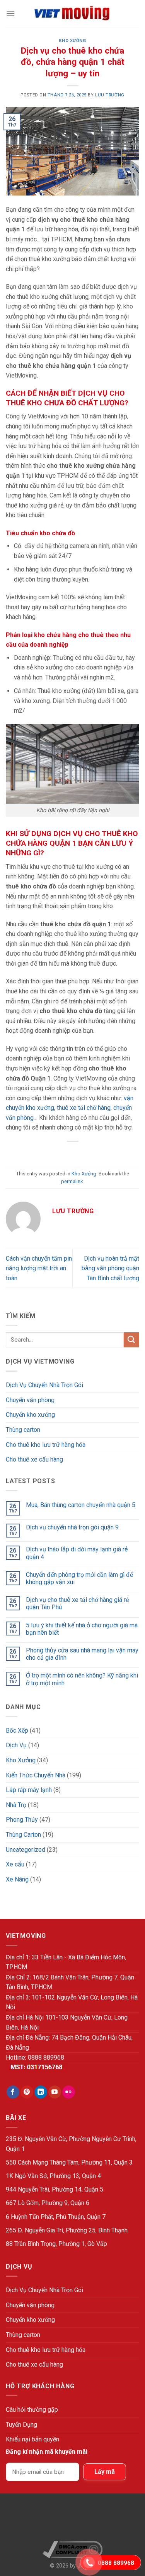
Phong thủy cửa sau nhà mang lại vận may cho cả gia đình (82, 1654)
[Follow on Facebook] (13, 2092)
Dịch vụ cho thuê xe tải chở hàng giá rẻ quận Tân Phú (77, 1603)
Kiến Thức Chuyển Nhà (36, 1775)
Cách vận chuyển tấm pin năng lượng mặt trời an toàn (39, 1268)
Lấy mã (105, 2472)
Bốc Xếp (17, 1731)
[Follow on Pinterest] (27, 2092)
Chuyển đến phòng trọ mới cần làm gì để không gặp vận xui (79, 1578)
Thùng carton (23, 1430)
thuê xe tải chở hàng (84, 1108)
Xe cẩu (15, 1864)
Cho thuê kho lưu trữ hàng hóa (46, 1445)
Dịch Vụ (16, 1745)
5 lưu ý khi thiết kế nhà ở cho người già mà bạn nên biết (82, 1629)
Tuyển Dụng (21, 2425)
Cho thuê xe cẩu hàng (34, 1459)
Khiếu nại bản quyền (32, 2439)
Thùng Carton (23, 1835)
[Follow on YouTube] (55, 2092)
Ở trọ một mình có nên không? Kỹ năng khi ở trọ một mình (82, 1679)
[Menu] (10, 13)
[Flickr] (69, 2092)
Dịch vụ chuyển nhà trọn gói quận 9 (72, 1527)
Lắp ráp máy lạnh (29, 1790)
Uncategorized (26, 1850)
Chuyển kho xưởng (30, 1415)
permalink (72, 1181)
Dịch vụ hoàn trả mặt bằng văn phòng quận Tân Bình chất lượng (110, 1268)
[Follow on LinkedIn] (41, 2092)
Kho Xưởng (72, 41)
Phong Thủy (22, 1820)
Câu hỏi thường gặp (32, 2410)
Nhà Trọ (16, 1805)
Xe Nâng (17, 1879)
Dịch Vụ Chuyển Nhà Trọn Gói (44, 1385)
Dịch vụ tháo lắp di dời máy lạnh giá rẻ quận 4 (77, 1553)
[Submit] (131, 1340)
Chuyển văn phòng (30, 1400)
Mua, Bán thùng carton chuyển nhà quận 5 (81, 1505)
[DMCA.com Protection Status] (72, 2520)
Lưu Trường (110, 95)
